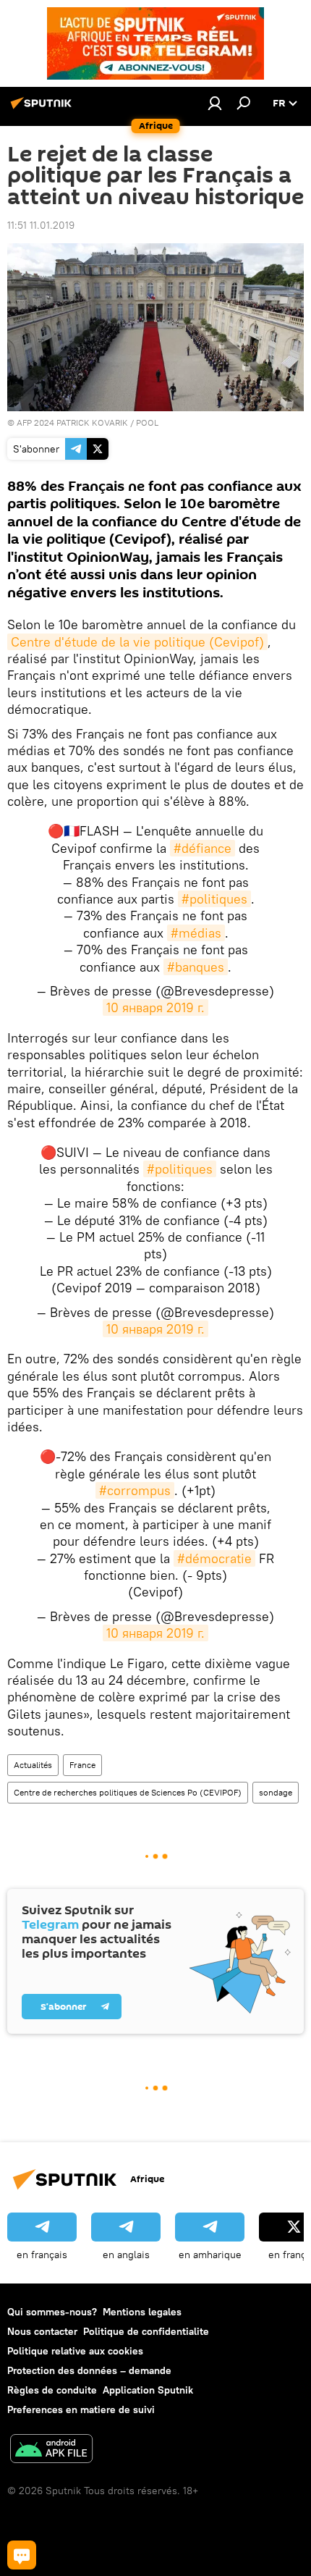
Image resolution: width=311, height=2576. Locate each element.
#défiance (203, 848)
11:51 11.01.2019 (41, 225)
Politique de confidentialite (146, 2331)
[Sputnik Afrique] (43, 109)
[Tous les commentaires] (22, 2555)
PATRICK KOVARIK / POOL (107, 422)
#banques (196, 967)
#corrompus (135, 1490)
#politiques (214, 899)
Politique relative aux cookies (75, 2351)
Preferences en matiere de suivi (81, 2409)
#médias (196, 933)
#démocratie (214, 1558)
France (82, 1765)
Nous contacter (42, 2331)
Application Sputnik (148, 2390)
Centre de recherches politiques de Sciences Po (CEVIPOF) (128, 1792)
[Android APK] (51, 2450)
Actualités (33, 1765)
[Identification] (215, 103)
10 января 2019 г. (155, 1007)
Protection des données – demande (89, 2370)
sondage (276, 1792)
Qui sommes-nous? (52, 2312)
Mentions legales (142, 2312)
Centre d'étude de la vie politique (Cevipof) (137, 642)
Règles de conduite (52, 2390)
